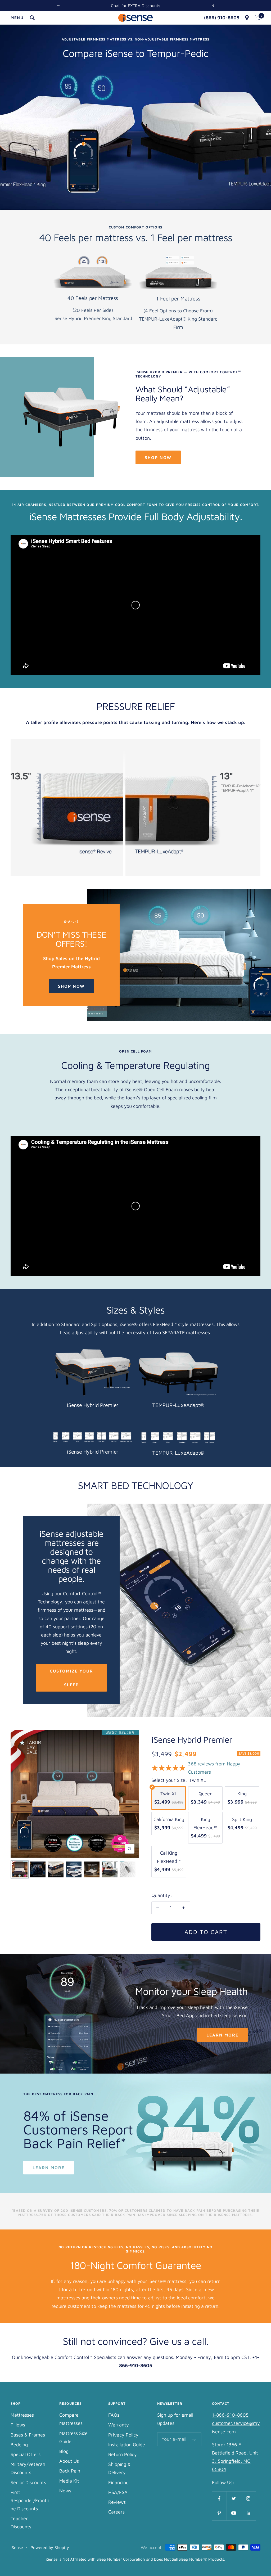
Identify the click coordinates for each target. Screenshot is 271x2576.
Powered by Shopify (50, 2547)
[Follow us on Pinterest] (219, 2513)
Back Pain (70, 2471)
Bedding (19, 2445)
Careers (116, 2512)
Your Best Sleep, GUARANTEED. (135, 6)
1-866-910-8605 (230, 2415)
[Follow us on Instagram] (248, 2499)
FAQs (114, 2415)
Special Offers (26, 2454)
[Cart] (258, 18)
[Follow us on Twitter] (234, 2499)
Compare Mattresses (71, 2419)
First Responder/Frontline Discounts (30, 2500)
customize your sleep (71, 1678)
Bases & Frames (28, 2435)
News (65, 2491)
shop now (158, 457)
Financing (118, 2482)
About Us (69, 2461)
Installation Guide (127, 2445)
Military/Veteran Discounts (28, 2468)
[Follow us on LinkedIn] (248, 2513)
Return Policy (123, 2454)
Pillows (18, 2425)
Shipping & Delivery (119, 2468)
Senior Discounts (28, 2482)
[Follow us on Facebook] (219, 2499)
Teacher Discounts (21, 2523)
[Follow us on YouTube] (234, 2513)
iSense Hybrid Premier (192, 1739)
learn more (222, 2035)
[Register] (194, 2439)
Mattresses (22, 2415)
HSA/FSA (118, 2492)
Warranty (119, 2425)
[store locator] (247, 18)
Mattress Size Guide (73, 2437)
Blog (64, 2451)
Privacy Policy (123, 2435)
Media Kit (69, 2481)
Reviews (117, 2502)
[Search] (32, 18)
